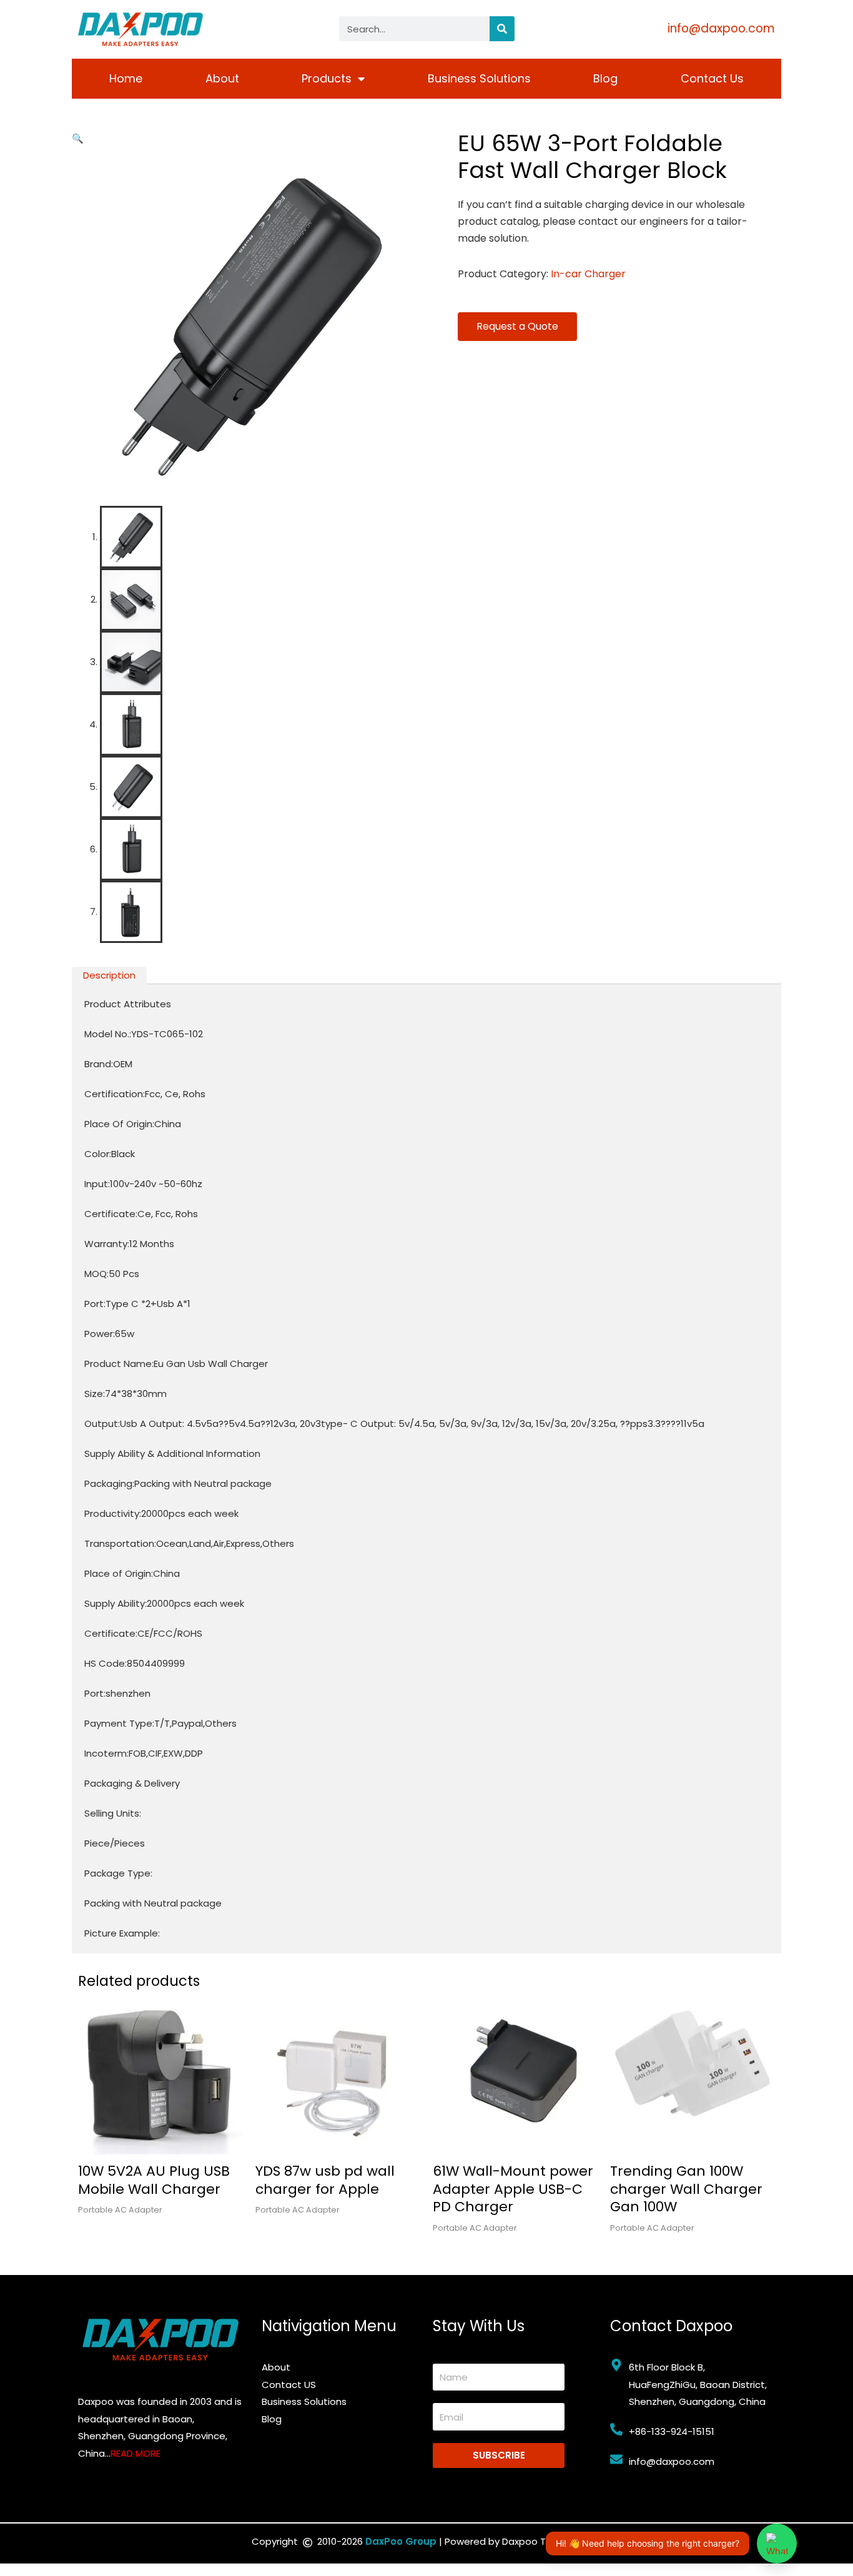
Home (126, 78)
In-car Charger (588, 274)
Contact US (289, 2385)
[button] (78, 138)
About (222, 78)
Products (327, 78)
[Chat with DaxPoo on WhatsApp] (777, 2544)
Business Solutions (479, 78)
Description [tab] (109, 975)
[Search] (502, 29)
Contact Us (712, 78)
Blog (605, 78)
